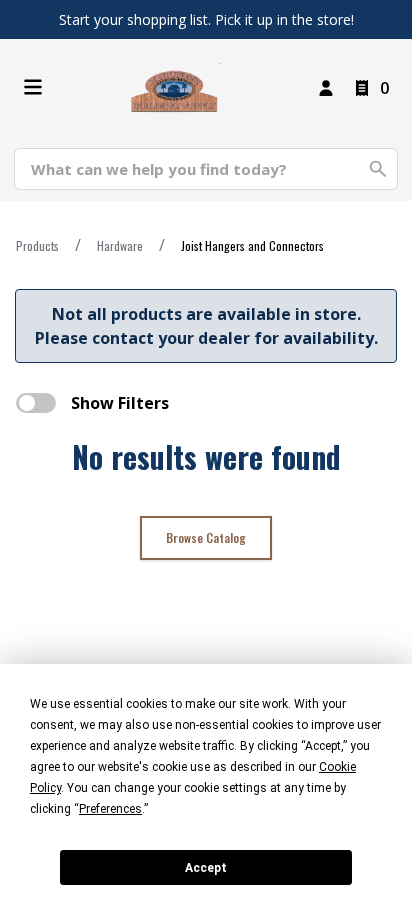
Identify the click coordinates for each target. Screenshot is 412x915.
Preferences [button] (110, 809)
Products (37, 245)
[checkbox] (36, 403)
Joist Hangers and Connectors (252, 245)
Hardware (120, 245)
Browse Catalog (206, 537)
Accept (206, 868)
